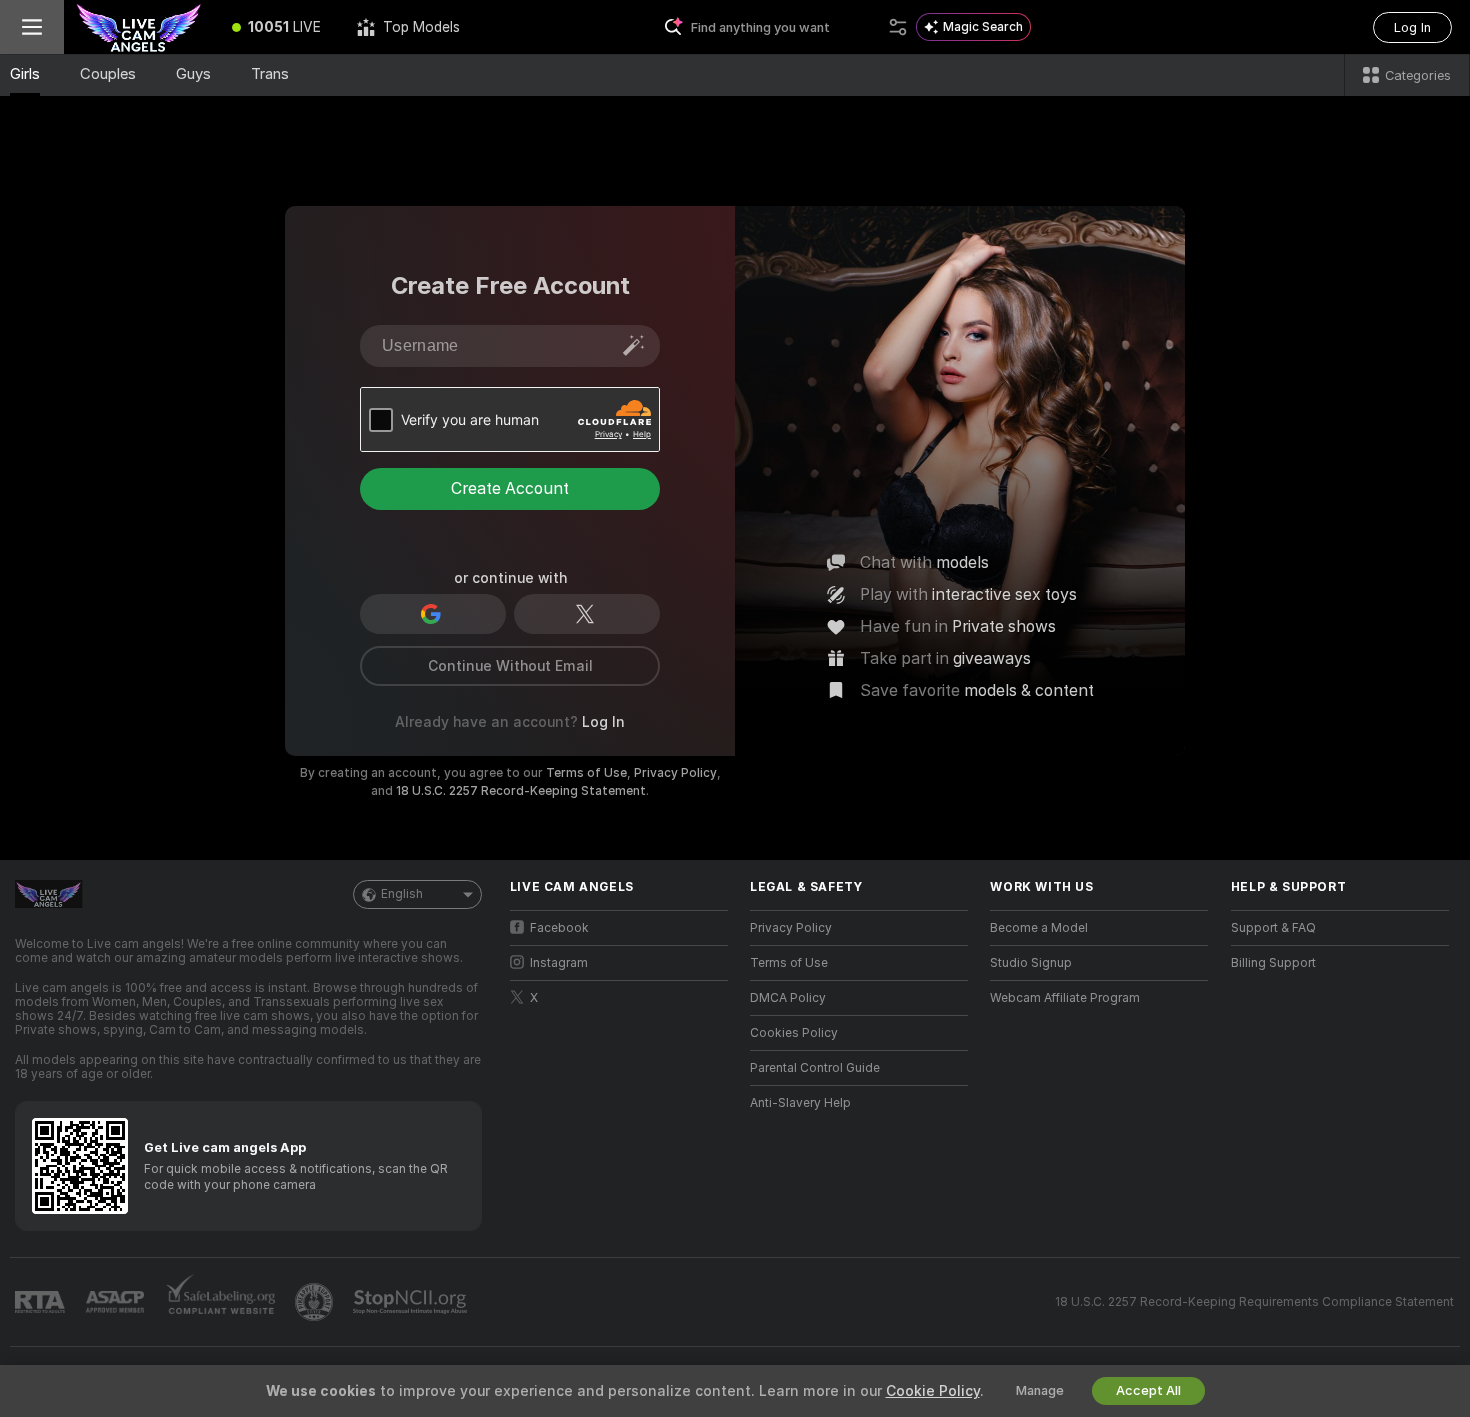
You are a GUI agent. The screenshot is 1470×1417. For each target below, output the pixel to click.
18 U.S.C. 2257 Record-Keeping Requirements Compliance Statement (1254, 1302)
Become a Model (1039, 928)
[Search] (898, 27)
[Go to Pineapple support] (316, 1302)
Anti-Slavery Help (800, 1103)
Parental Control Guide (815, 1068)
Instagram (559, 963)
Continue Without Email (510, 666)
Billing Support (1273, 963)
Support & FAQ (1273, 928)
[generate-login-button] (634, 345)
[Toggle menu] (32, 27)
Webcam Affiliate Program (1065, 998)
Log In (1412, 27)
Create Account (510, 488)
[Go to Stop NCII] (412, 1302)
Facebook (559, 928)
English (402, 894)
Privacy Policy (675, 773)
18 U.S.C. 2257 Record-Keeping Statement (521, 791)
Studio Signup (1031, 963)
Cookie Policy (933, 1391)
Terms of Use (586, 773)
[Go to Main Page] (139, 27)
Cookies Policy (794, 1033)
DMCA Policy (788, 998)
